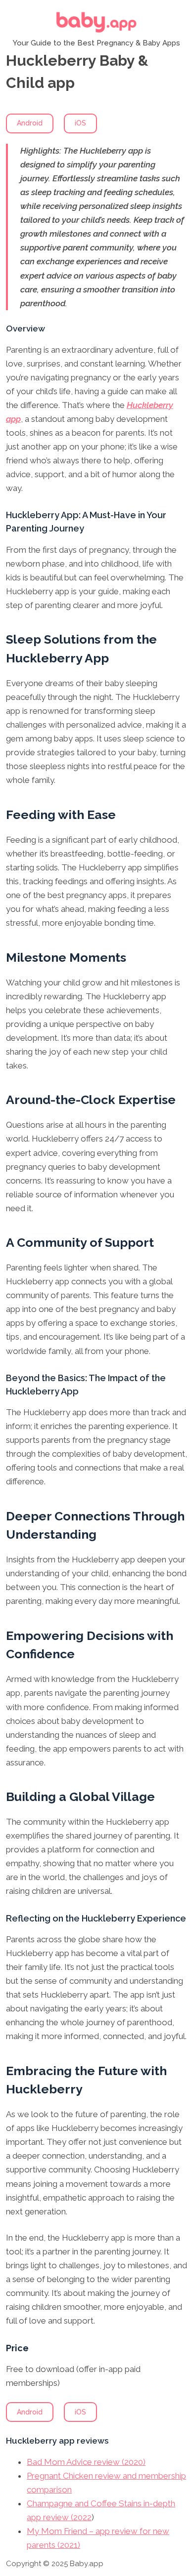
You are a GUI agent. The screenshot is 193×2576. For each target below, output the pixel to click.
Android (30, 123)
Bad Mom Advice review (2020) (86, 2462)
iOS (80, 123)
